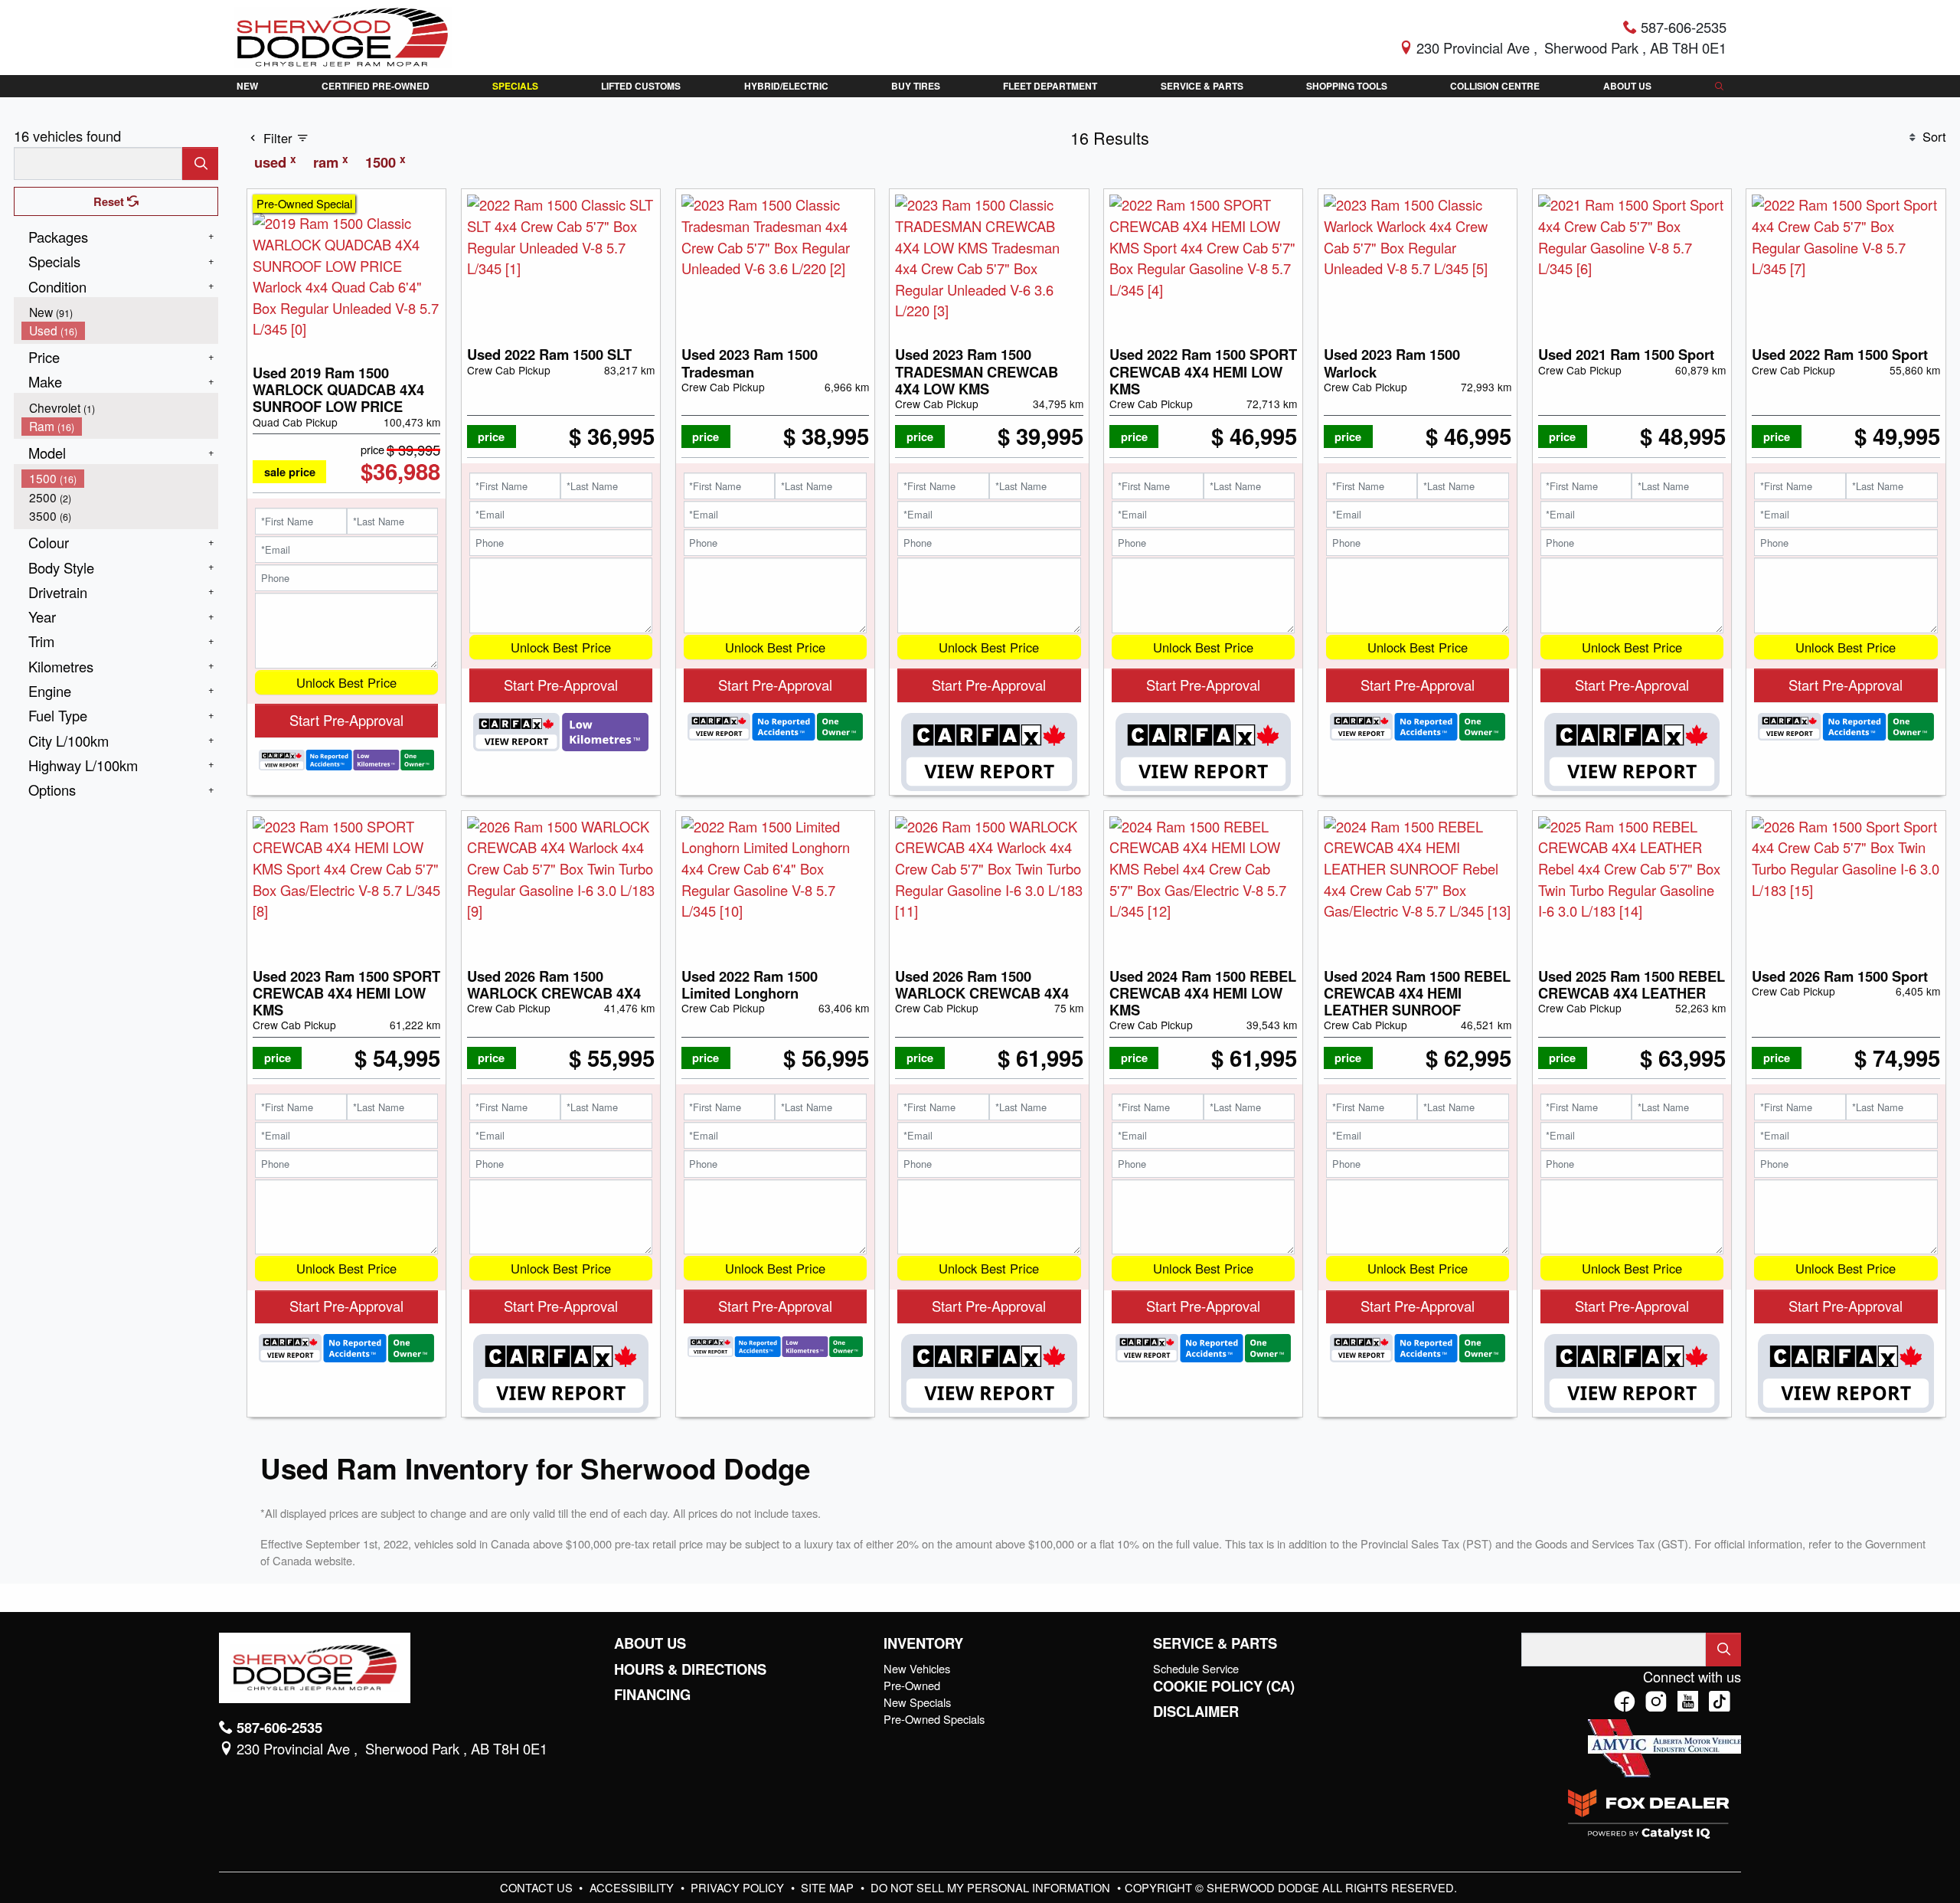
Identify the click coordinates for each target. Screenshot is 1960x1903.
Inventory (923, 1643)
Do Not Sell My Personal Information (992, 1887)
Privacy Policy (739, 1887)
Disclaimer (1196, 1712)
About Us (650, 1643)
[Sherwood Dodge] (343, 35)
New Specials (917, 1702)
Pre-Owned (912, 1685)
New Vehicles (917, 1668)
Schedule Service (1196, 1668)
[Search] (200, 163)
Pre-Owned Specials (934, 1719)
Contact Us (538, 1887)
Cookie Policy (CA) (1224, 1686)
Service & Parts (1215, 1643)
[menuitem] (120, 312)
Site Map (829, 1887)
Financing (652, 1695)
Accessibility (633, 1887)
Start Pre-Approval (346, 720)
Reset (110, 201)
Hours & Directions (690, 1669)
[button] (248, 86)
